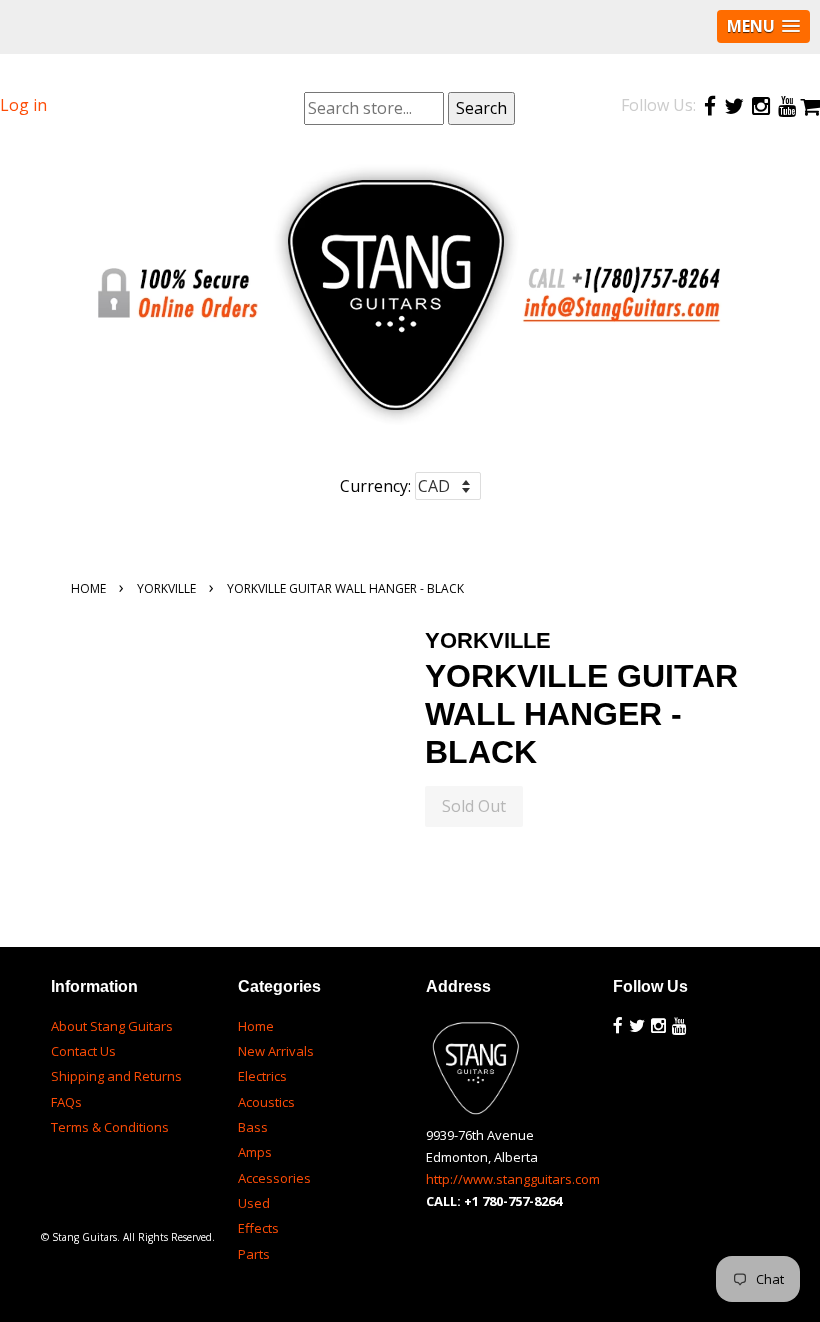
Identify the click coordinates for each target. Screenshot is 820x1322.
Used (254, 1203)
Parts (254, 1254)
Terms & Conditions (110, 1127)
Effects (258, 1228)
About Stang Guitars (112, 1026)
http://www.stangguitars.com (513, 1179)
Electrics (262, 1076)
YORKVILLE (166, 588)
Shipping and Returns (116, 1076)
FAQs (66, 1102)
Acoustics (266, 1102)
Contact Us (83, 1051)
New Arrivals (276, 1051)
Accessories (274, 1178)
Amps (255, 1152)
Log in (23, 105)
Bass (253, 1127)
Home (88, 588)
